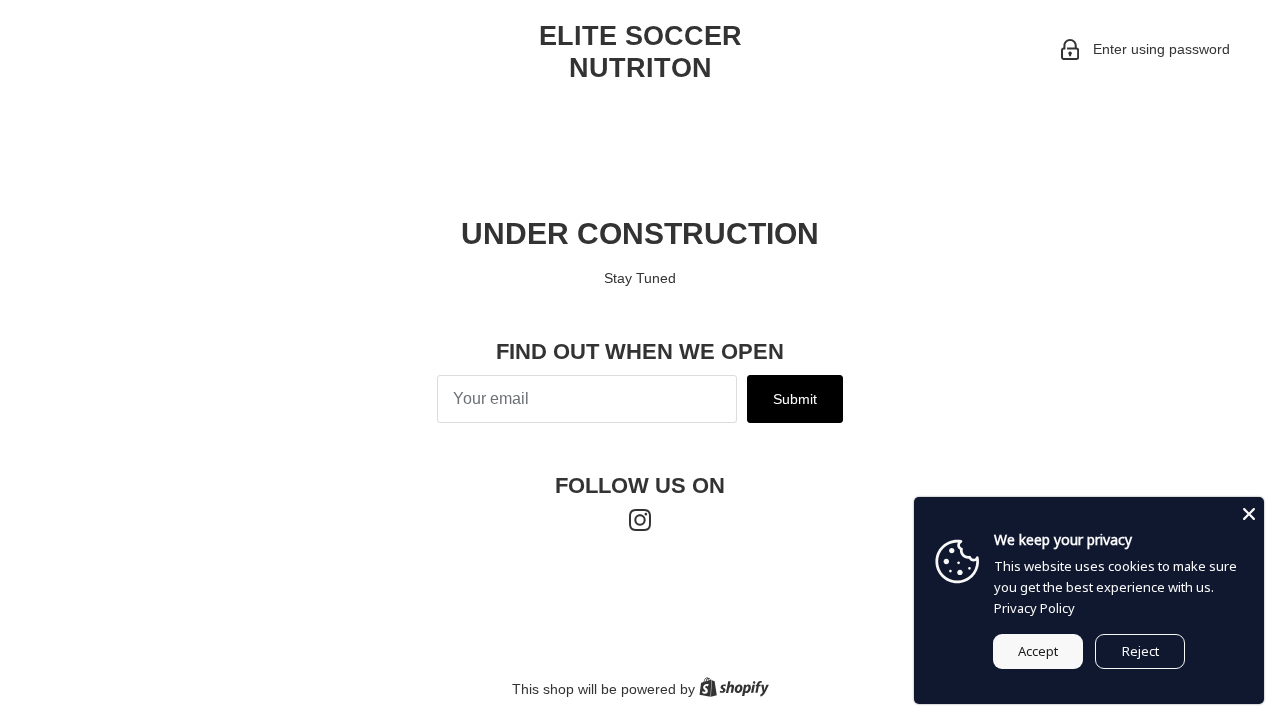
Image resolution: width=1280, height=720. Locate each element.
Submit (795, 399)
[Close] (1249, 512)
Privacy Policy (1034, 608)
